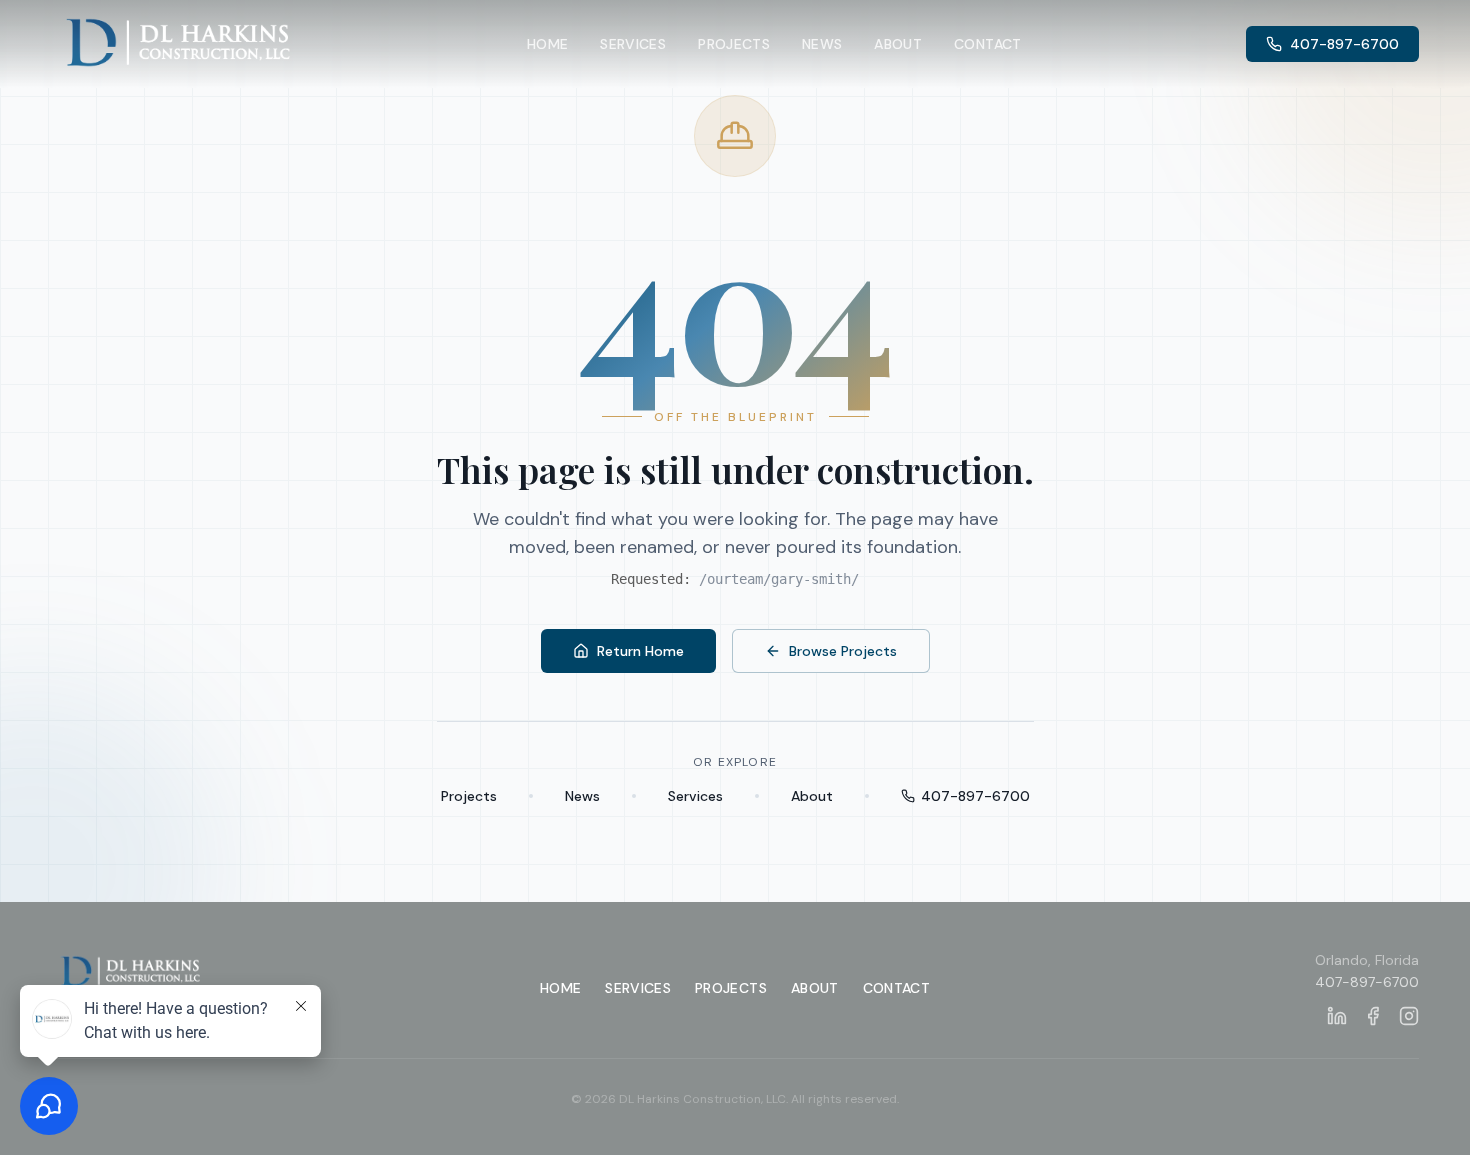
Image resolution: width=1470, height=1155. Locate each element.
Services (633, 44)
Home (547, 44)
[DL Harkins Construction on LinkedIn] (1337, 1016)
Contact (987, 44)
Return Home (640, 651)
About (898, 44)
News (822, 44)
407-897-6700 (1344, 44)
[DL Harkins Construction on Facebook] (1373, 1016)
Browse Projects (843, 651)
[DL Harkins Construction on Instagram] (1409, 1016)
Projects (734, 44)
